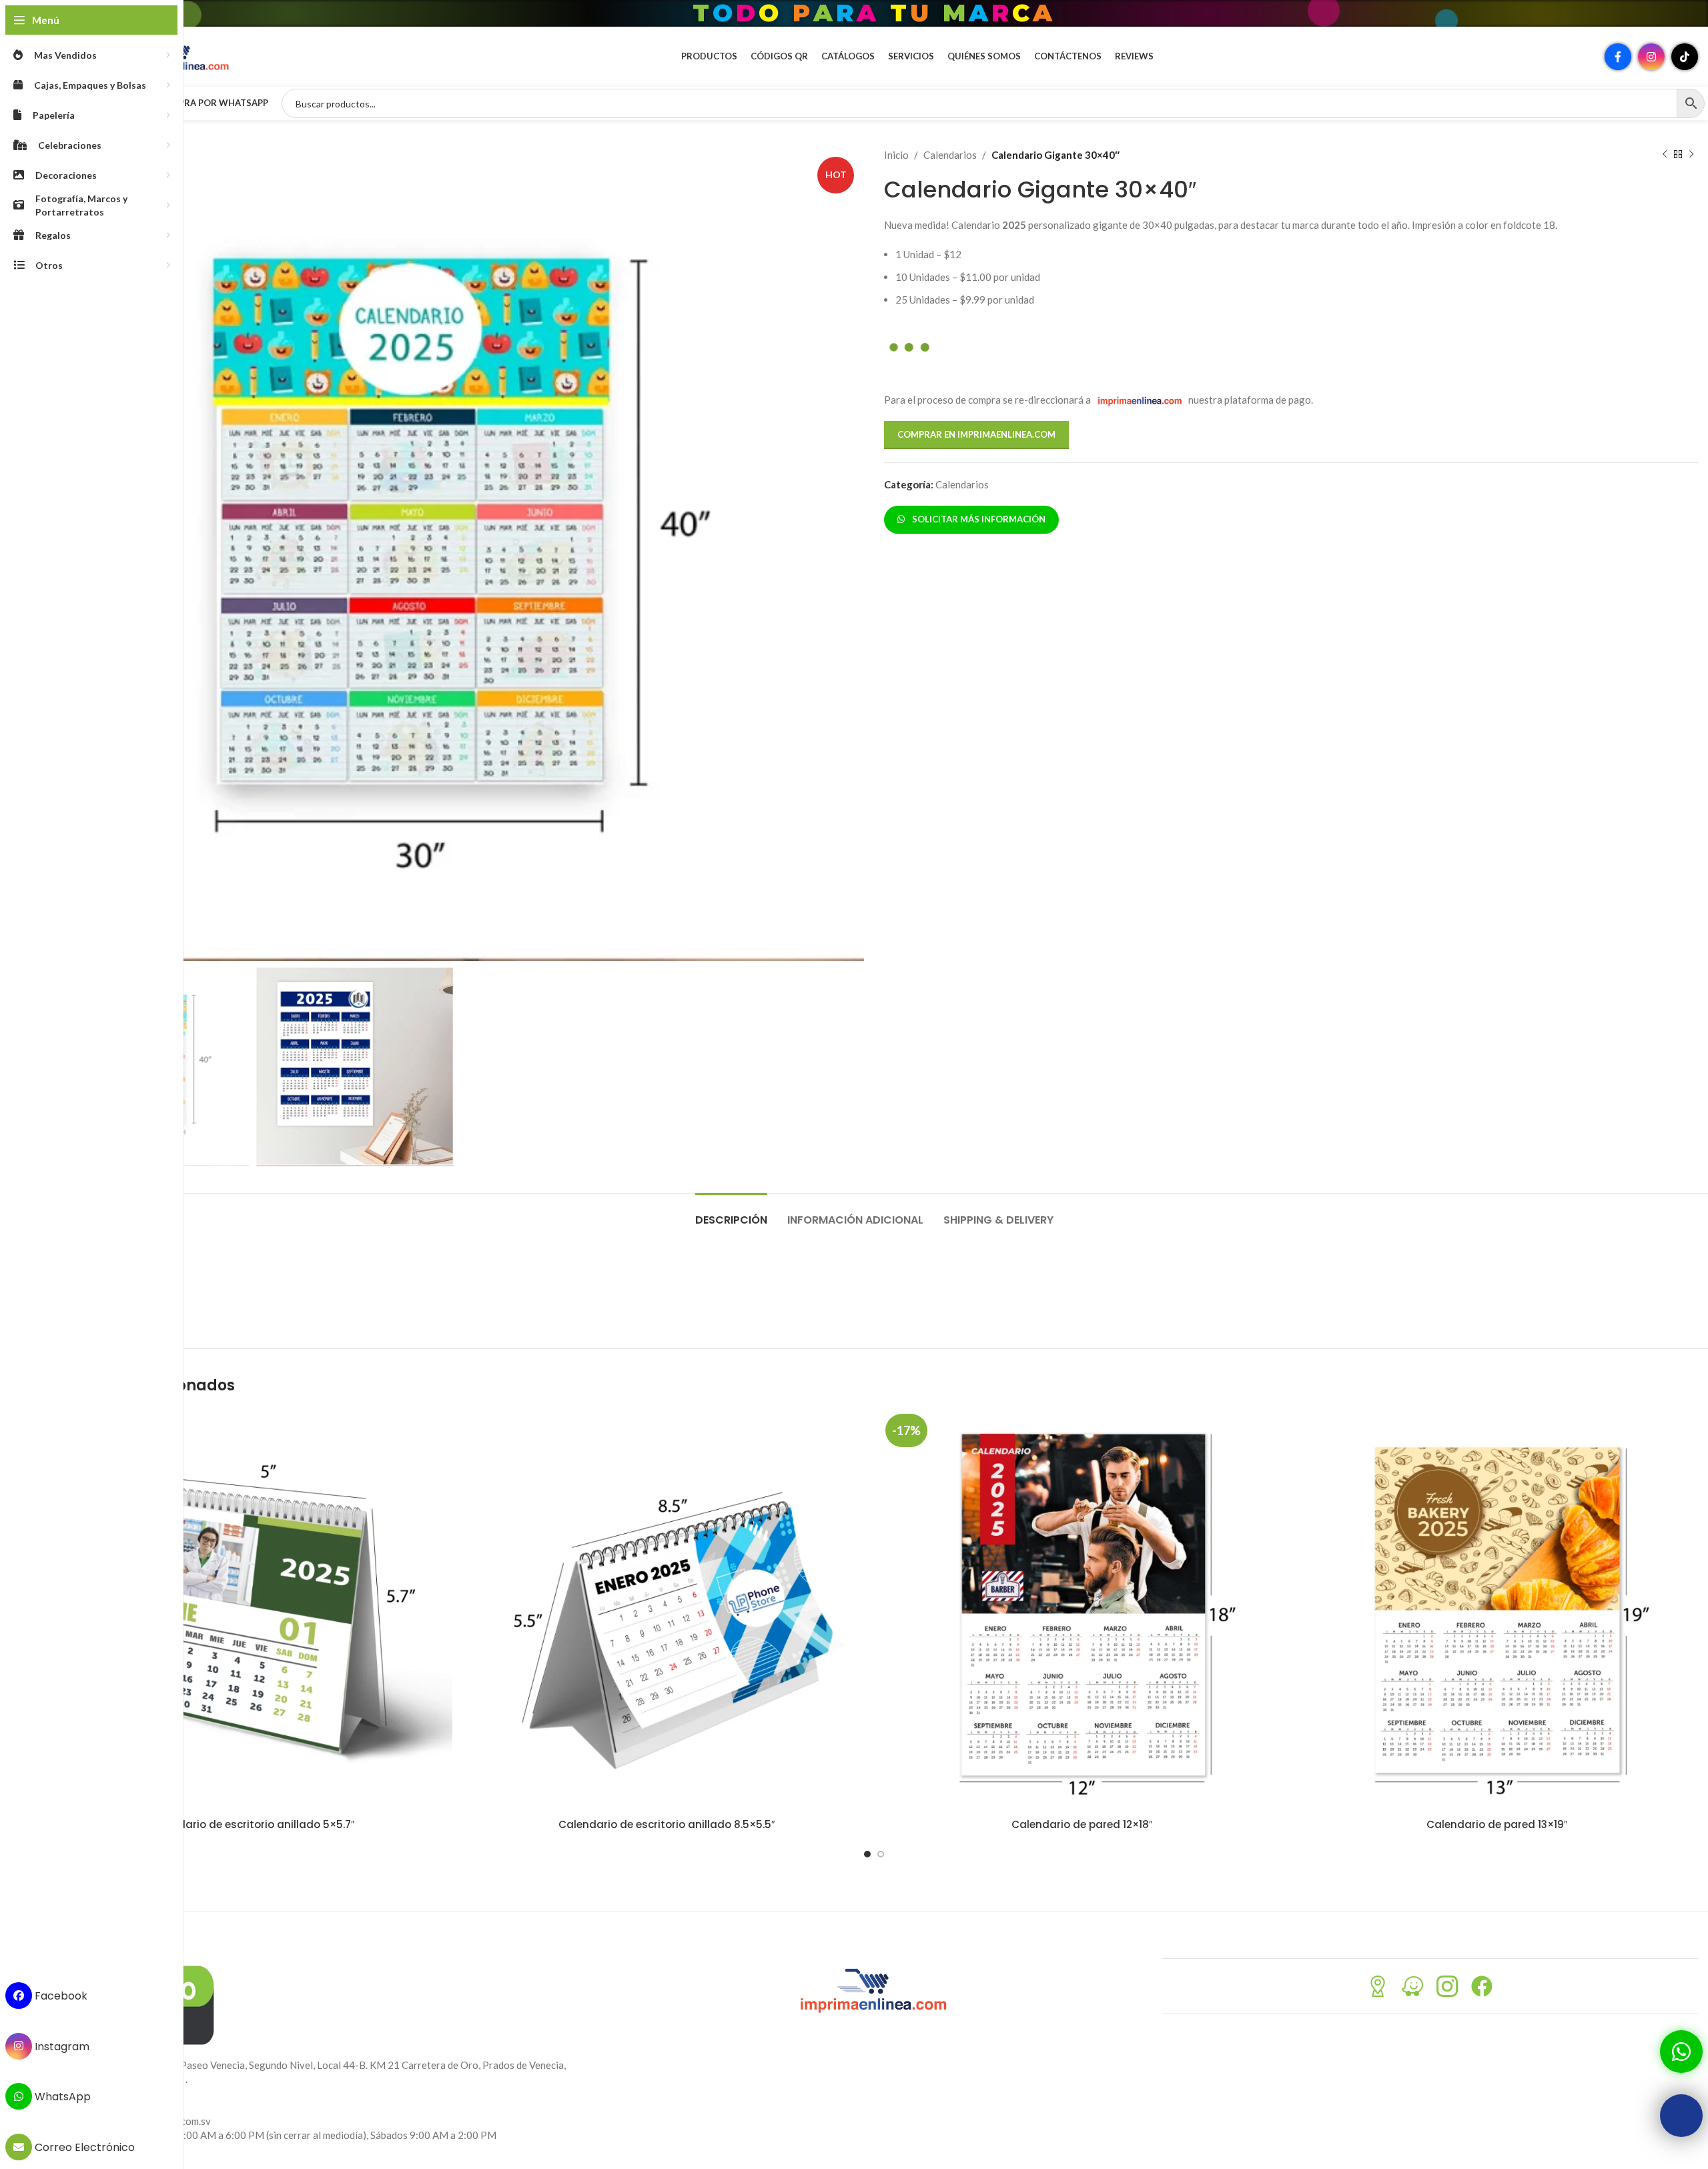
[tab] (731, 1213)
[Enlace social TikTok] (1685, 57)
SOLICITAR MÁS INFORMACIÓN (977, 519)
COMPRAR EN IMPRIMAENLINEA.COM (976, 434)
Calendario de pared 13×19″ (1497, 1824)
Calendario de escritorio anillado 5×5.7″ (251, 1824)
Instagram (61, 2046)
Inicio (896, 155)
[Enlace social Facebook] (1618, 57)
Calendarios (950, 155)
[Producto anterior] (1665, 155)
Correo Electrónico (83, 2147)
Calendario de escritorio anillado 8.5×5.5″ (667, 1824)
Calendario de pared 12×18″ (1082, 1824)
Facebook (60, 1996)
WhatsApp (61, 2097)
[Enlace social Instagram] (1651, 57)
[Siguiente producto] (1691, 155)
